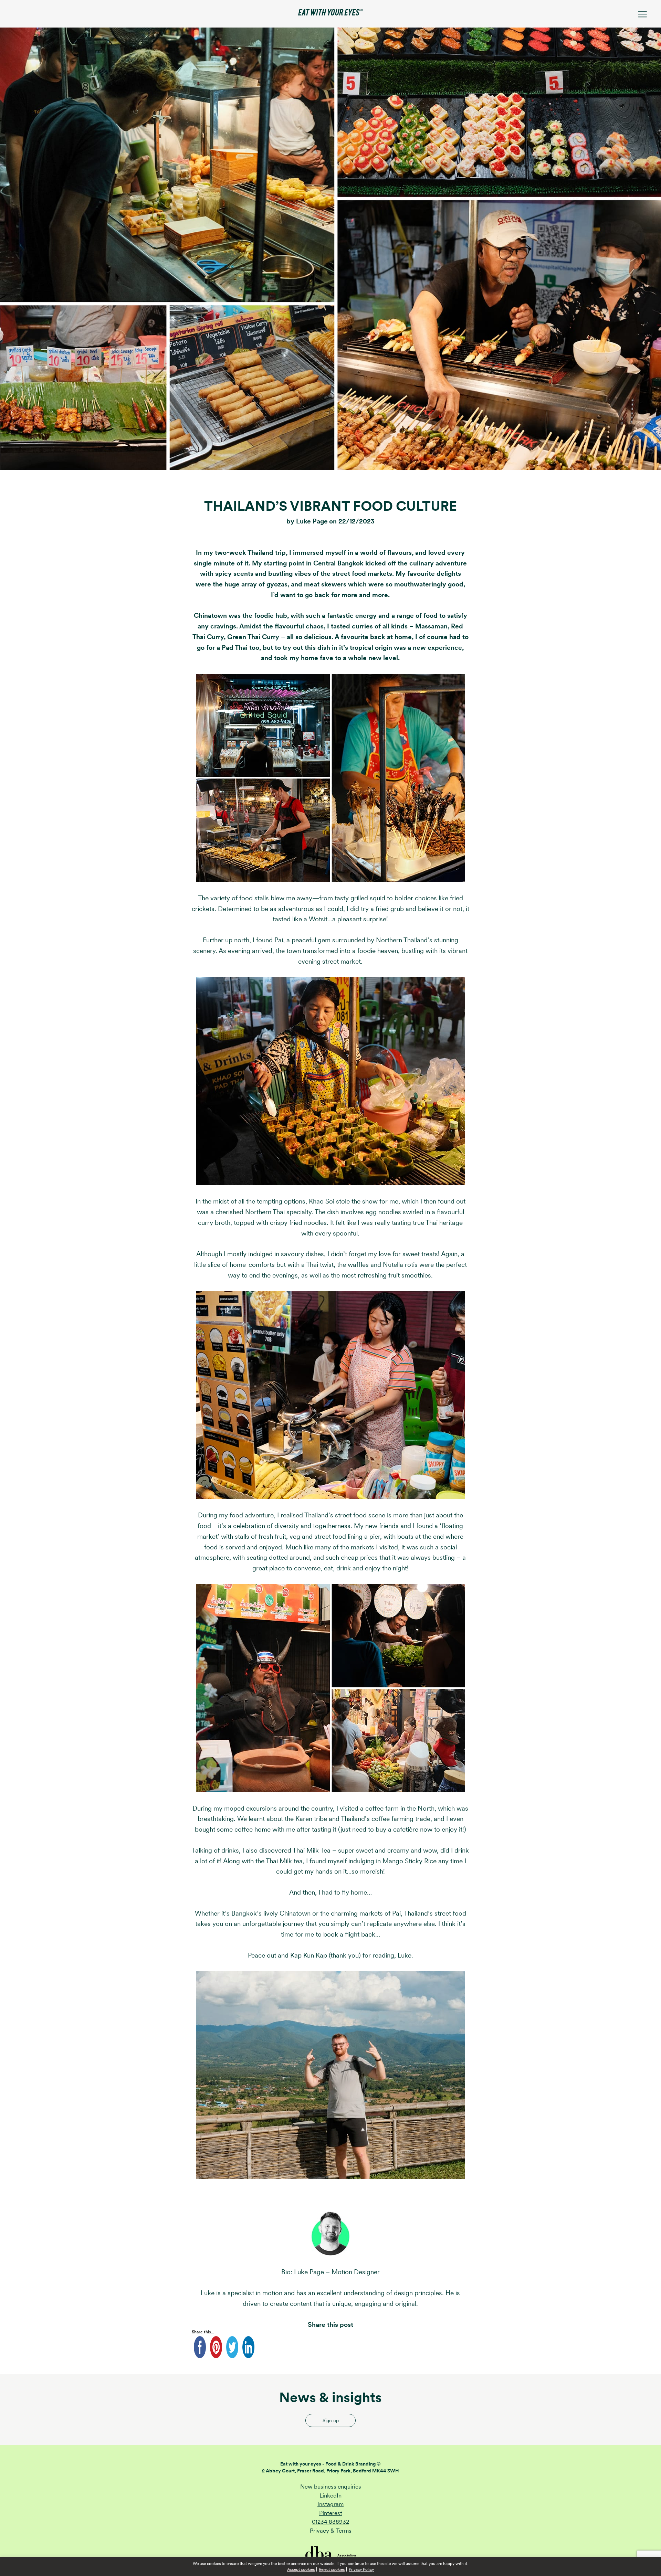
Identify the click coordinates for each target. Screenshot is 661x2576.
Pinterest (331, 2513)
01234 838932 (330, 2522)
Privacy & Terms (331, 2531)
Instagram (330, 2504)
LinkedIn (330, 2495)
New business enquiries (331, 2487)
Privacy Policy (361, 2569)
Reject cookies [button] (332, 2569)
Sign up (331, 2420)
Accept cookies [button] (301, 2569)
